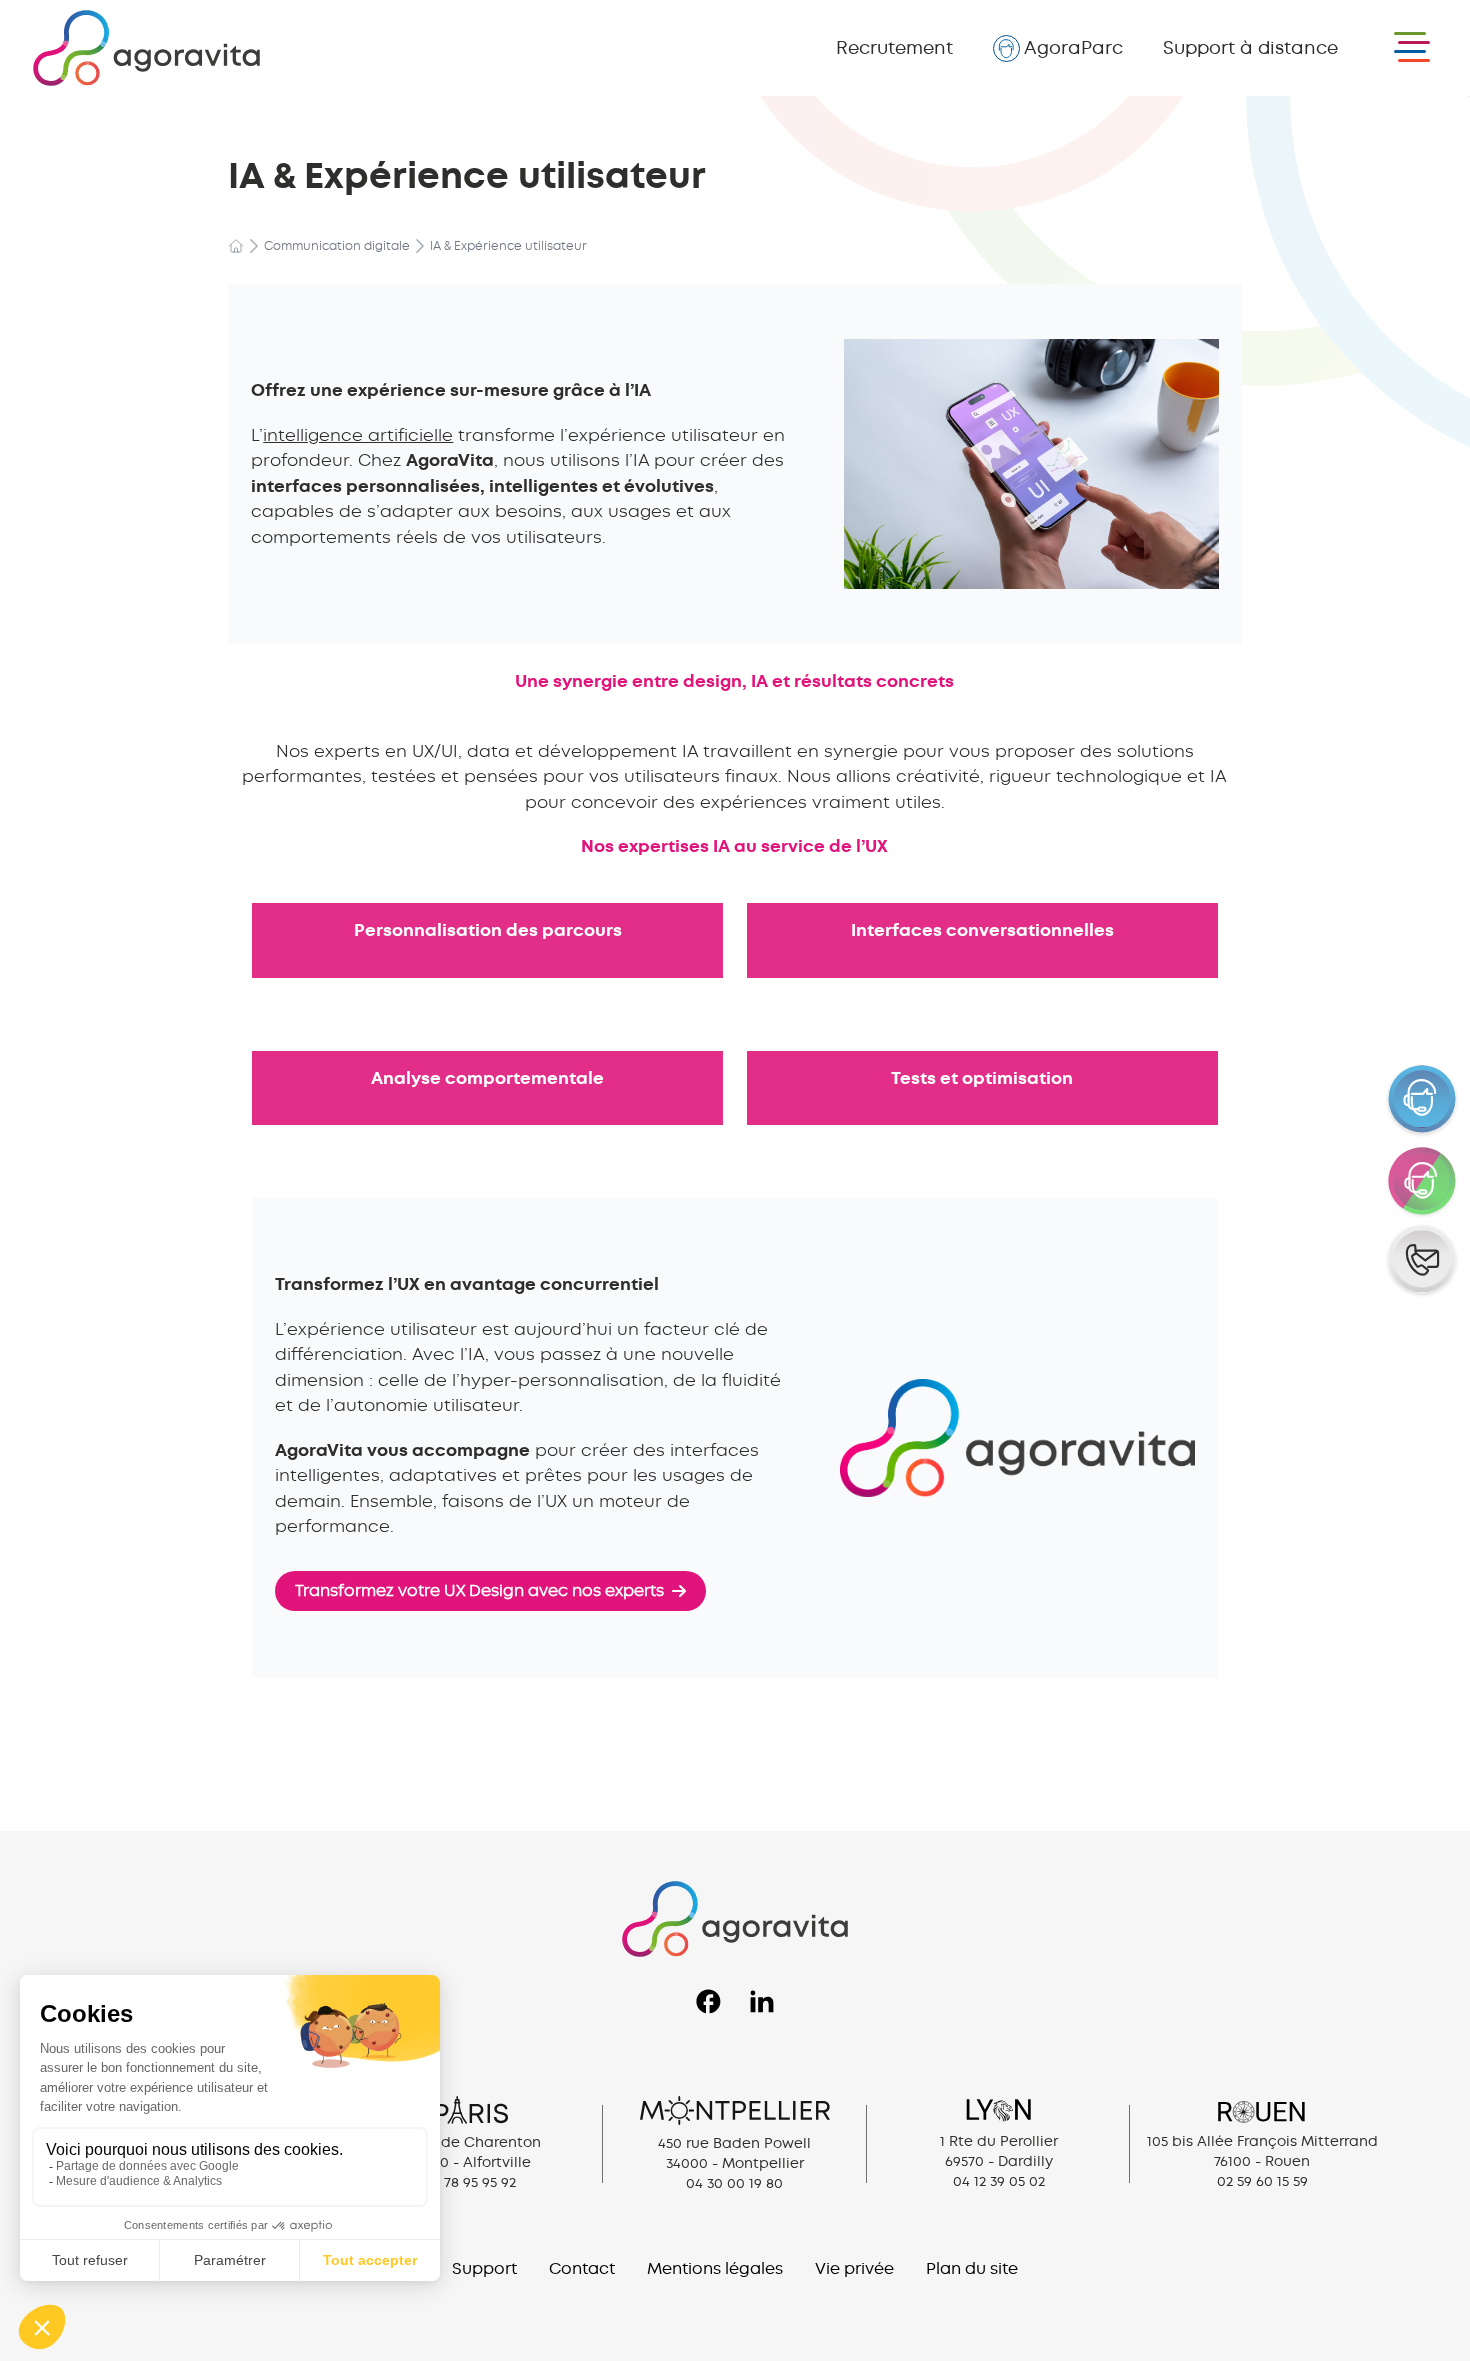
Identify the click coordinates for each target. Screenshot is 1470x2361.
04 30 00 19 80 (734, 2183)
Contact (582, 2268)
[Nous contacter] (1422, 1261)
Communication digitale (337, 246)
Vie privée (854, 2268)
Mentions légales (715, 2268)
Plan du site (972, 2268)
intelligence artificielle (358, 435)
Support (1250, 48)
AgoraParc (1073, 48)
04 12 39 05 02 (999, 2181)
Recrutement (894, 48)
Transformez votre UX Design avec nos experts (479, 1590)
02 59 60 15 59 (1262, 2181)
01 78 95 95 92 (471, 2182)
